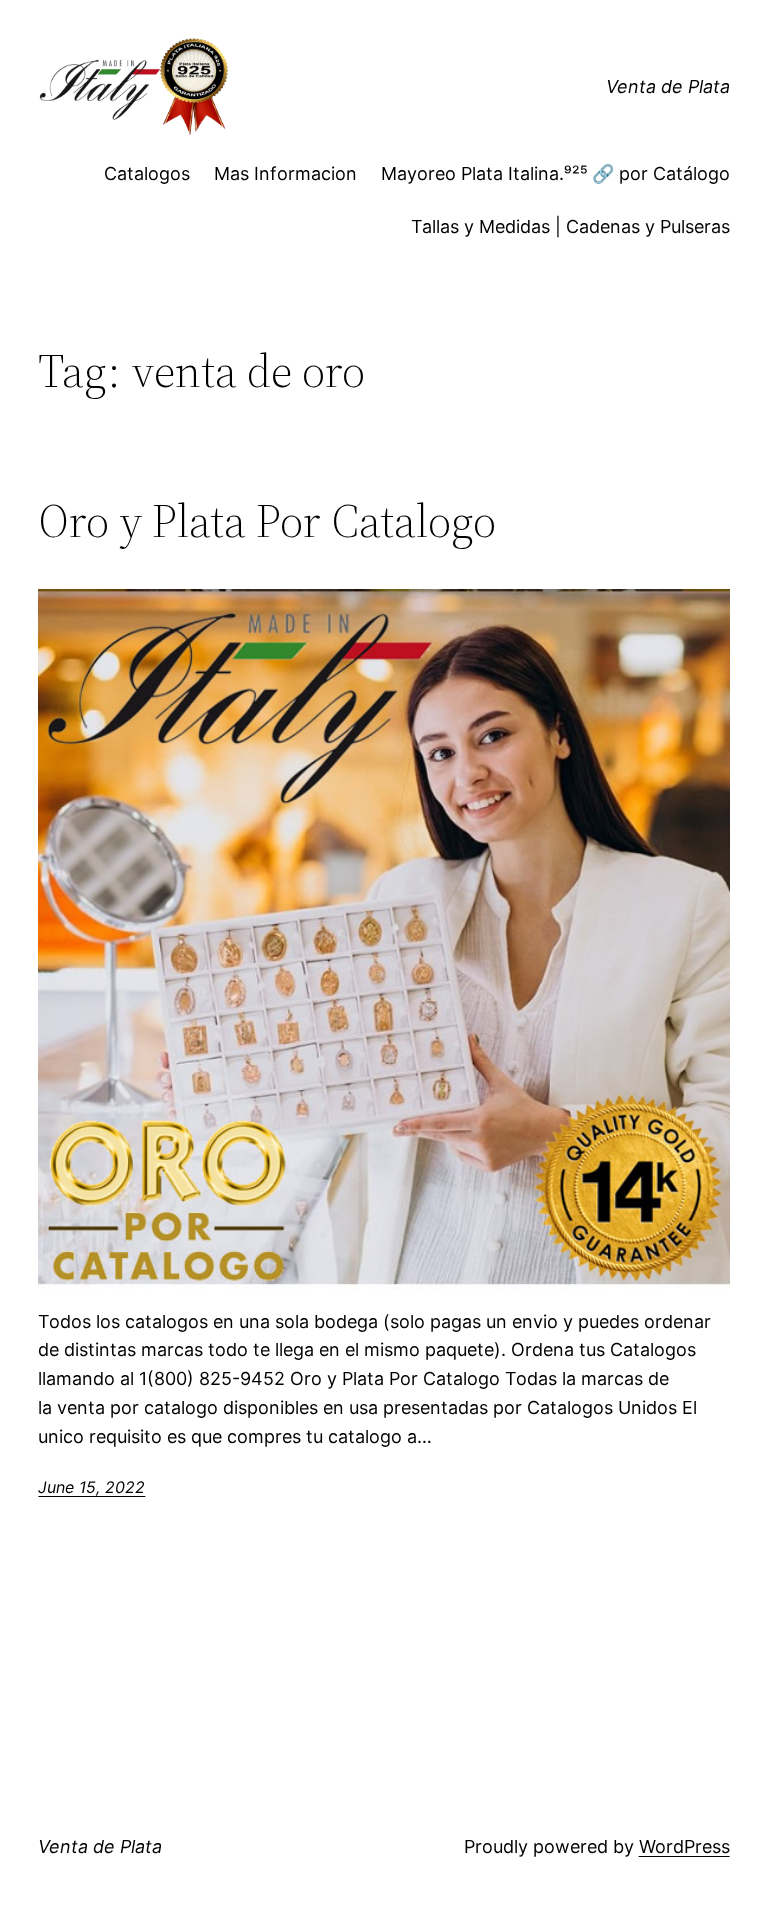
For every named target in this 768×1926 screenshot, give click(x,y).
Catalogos (147, 173)
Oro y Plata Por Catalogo (267, 520)
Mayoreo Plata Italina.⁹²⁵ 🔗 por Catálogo (555, 173)
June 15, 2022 (91, 1487)
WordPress (684, 1846)
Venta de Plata (668, 86)
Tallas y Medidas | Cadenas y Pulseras (570, 226)
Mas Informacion (285, 173)
